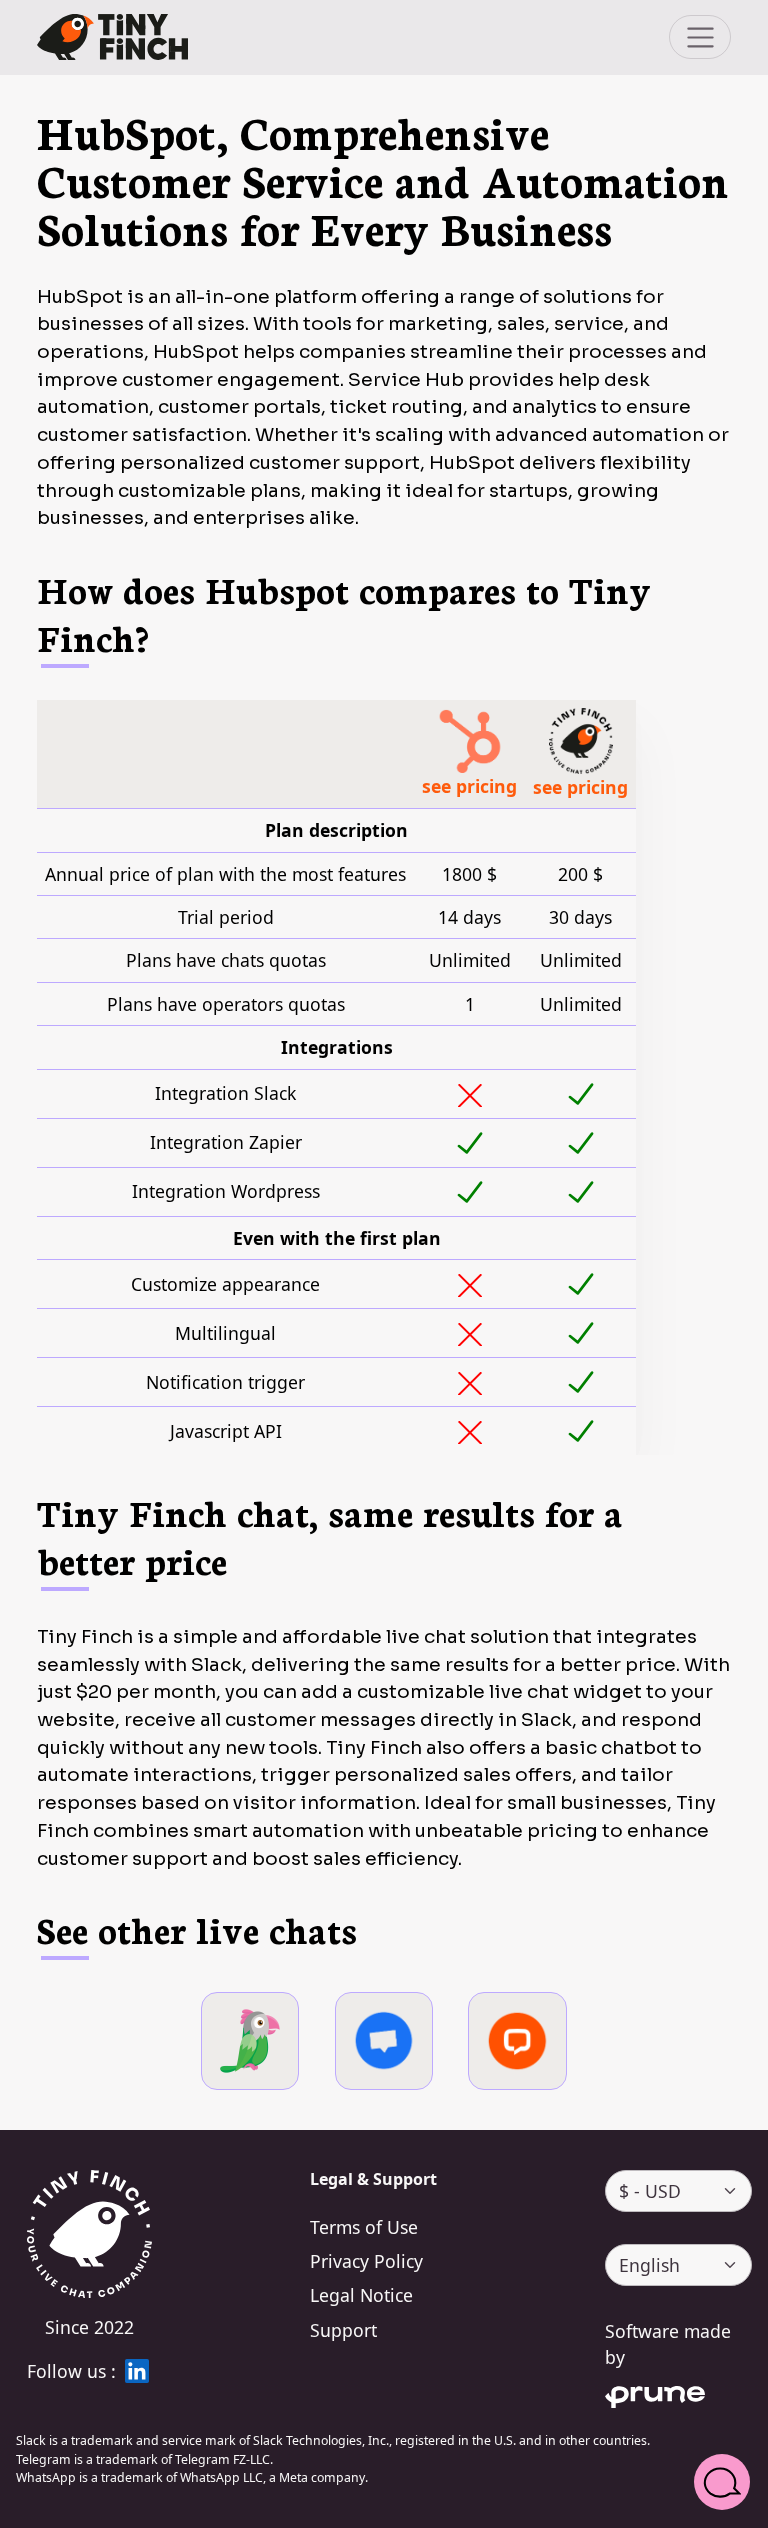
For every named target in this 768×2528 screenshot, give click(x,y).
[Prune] (678, 2393)
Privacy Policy (366, 2261)
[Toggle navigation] (699, 37)
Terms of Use (364, 2227)
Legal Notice (361, 2295)
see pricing (469, 786)
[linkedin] (137, 2371)
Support (343, 2330)
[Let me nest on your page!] (112, 37)
